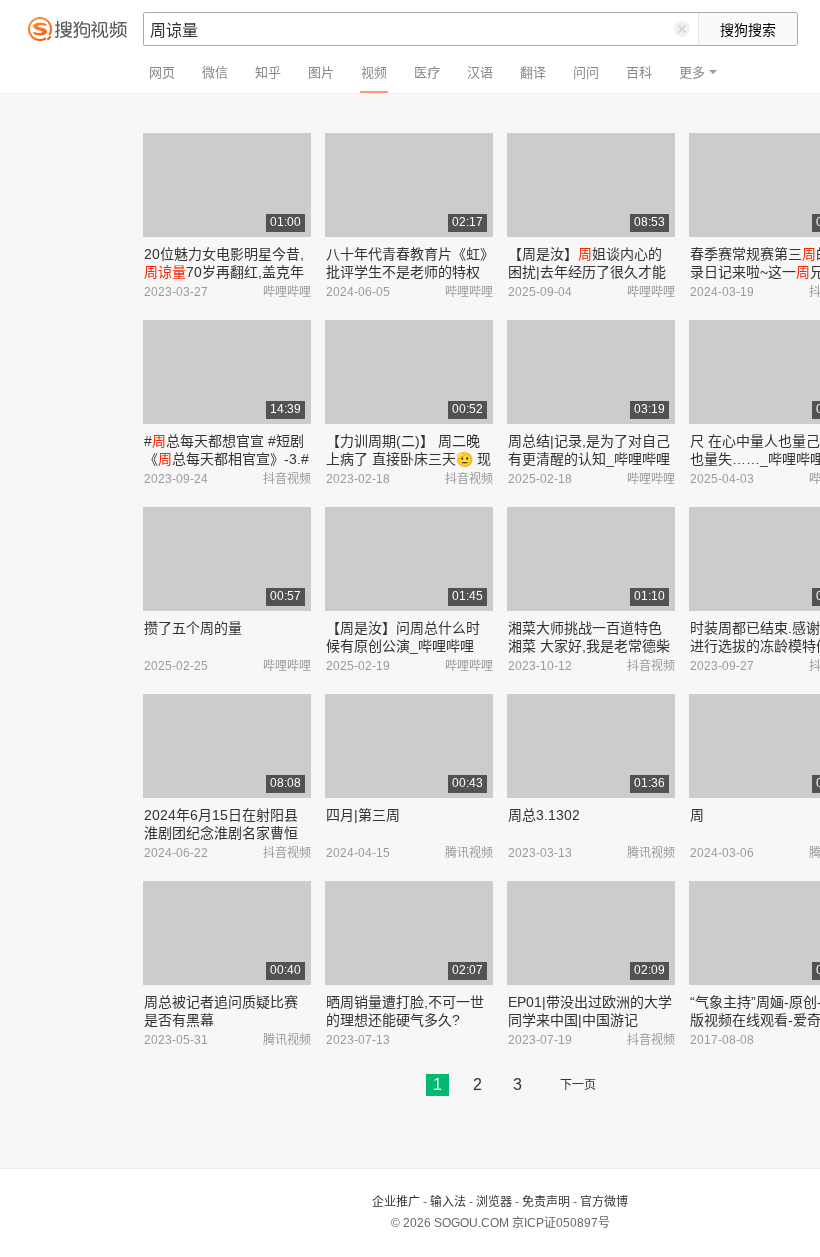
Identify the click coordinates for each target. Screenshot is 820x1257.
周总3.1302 (544, 815)
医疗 (427, 72)
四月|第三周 (363, 815)
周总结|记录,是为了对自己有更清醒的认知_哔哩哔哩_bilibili (589, 459)
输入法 (448, 1202)
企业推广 (396, 1202)
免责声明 (546, 1202)
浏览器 (494, 1202)
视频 (374, 72)
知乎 (268, 72)
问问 (586, 72)
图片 (321, 72)
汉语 (480, 72)
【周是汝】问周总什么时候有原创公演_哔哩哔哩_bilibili (403, 646)
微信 (215, 72)
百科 (639, 72)
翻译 (533, 72)
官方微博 (604, 1202)
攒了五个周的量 (193, 628)
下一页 (578, 1085)
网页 (162, 72)
